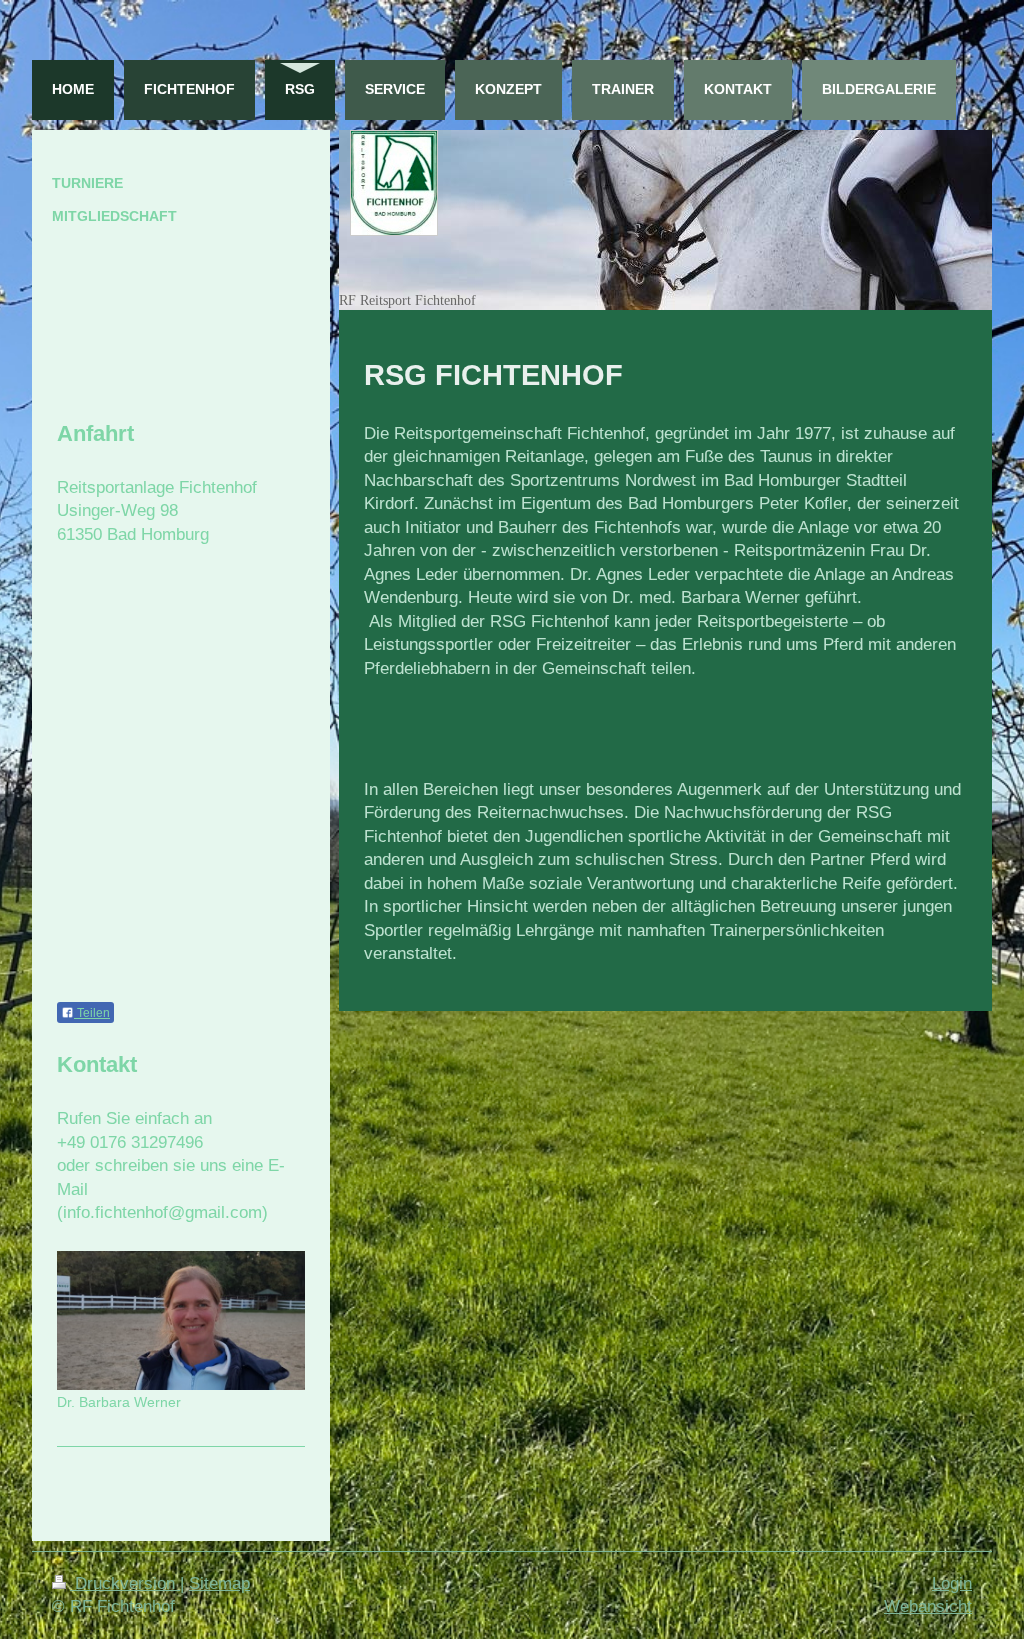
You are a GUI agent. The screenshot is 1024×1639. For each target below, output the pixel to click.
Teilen (92, 1013)
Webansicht (928, 1606)
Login (952, 1583)
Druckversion (125, 1583)
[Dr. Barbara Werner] (181, 1320)
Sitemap (219, 1583)
